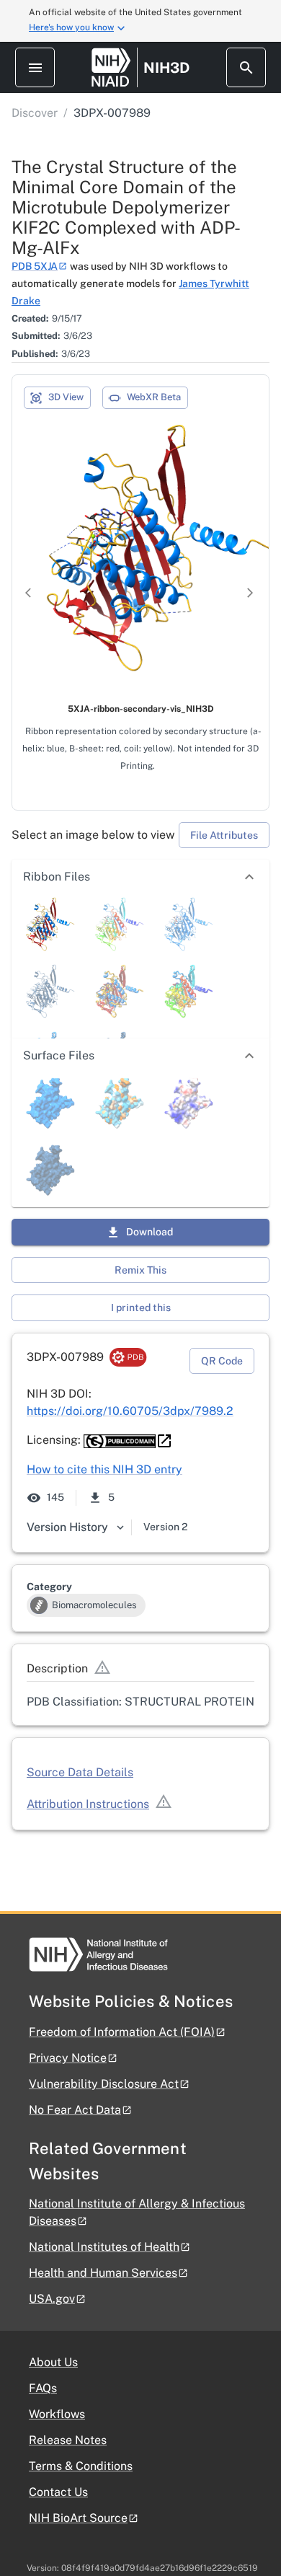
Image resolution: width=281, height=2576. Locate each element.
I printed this (141, 1307)
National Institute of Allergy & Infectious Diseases (137, 2212)
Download (150, 1232)
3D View (66, 397)
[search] (246, 67)
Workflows (57, 2414)
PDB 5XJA (35, 266)
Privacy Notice (68, 2058)
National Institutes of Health (104, 2247)
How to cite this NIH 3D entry (104, 1469)
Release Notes (68, 2440)
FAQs (43, 2388)
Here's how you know (71, 27)
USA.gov (52, 2299)
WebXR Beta (154, 397)
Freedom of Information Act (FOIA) (122, 2032)
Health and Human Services (103, 2273)
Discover (35, 113)
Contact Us (58, 2492)
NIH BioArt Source (78, 2518)
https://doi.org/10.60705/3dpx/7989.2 (130, 1411)
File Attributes (224, 835)
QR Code (222, 1361)
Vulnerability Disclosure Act (104, 2084)
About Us (53, 2362)
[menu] (35, 67)
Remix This (140, 1270)
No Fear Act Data (75, 2110)
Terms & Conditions (81, 2466)
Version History (67, 1527)
